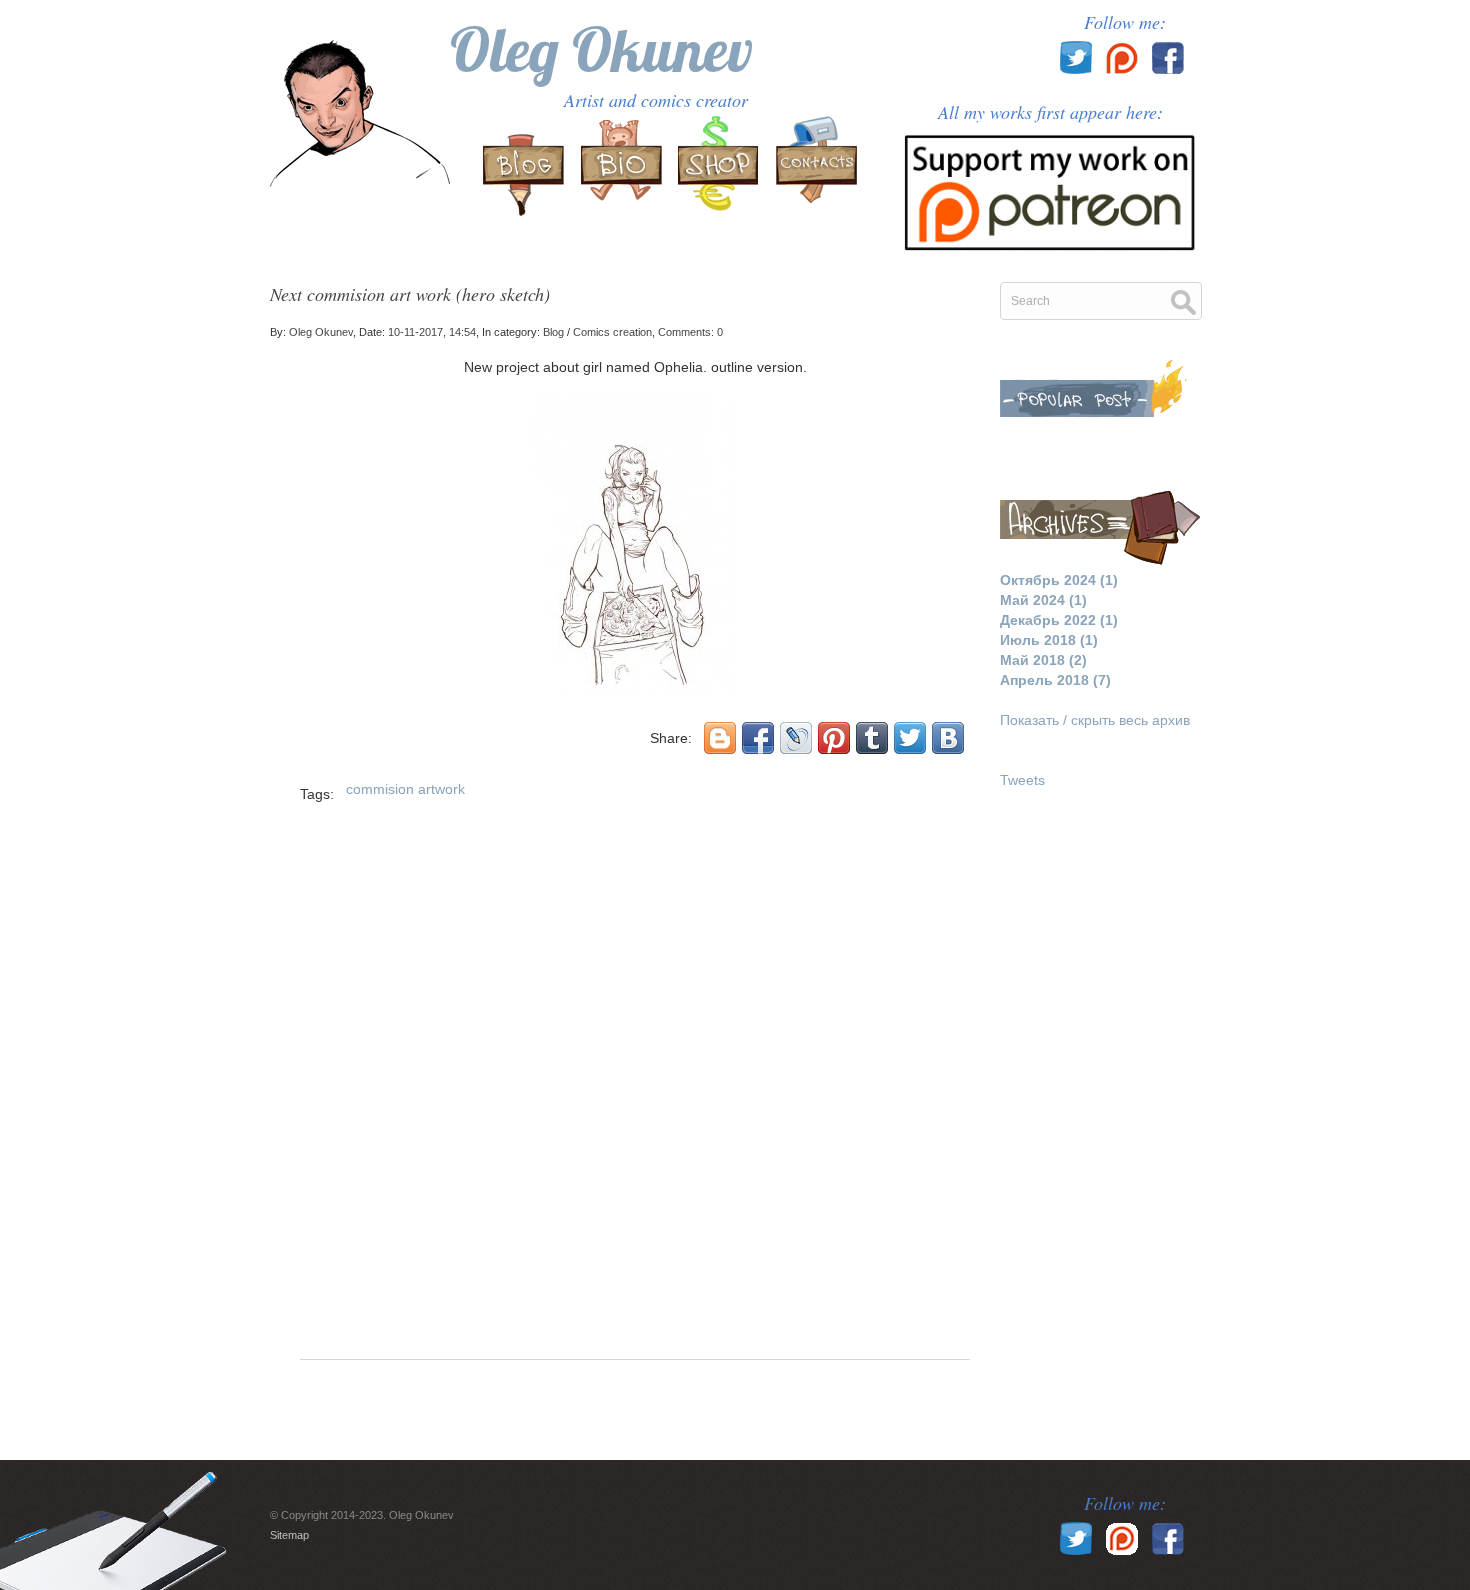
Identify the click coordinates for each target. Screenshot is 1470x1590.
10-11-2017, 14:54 (432, 332)
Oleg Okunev (601, 49)
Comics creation (612, 332)
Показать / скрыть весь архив (1095, 720)
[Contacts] (814, 168)
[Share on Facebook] (758, 738)
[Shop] (718, 168)
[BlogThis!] (720, 738)
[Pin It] (834, 738)
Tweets (1022, 780)
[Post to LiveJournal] (796, 738)
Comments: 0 (690, 332)
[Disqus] (635, 1094)
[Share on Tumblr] (872, 738)
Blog (553, 332)
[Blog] (526, 168)
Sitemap (289, 1535)
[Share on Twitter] (910, 738)
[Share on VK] (948, 738)
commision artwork (405, 789)
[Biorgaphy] (622, 168)
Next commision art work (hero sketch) (410, 294)
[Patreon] (1050, 186)
